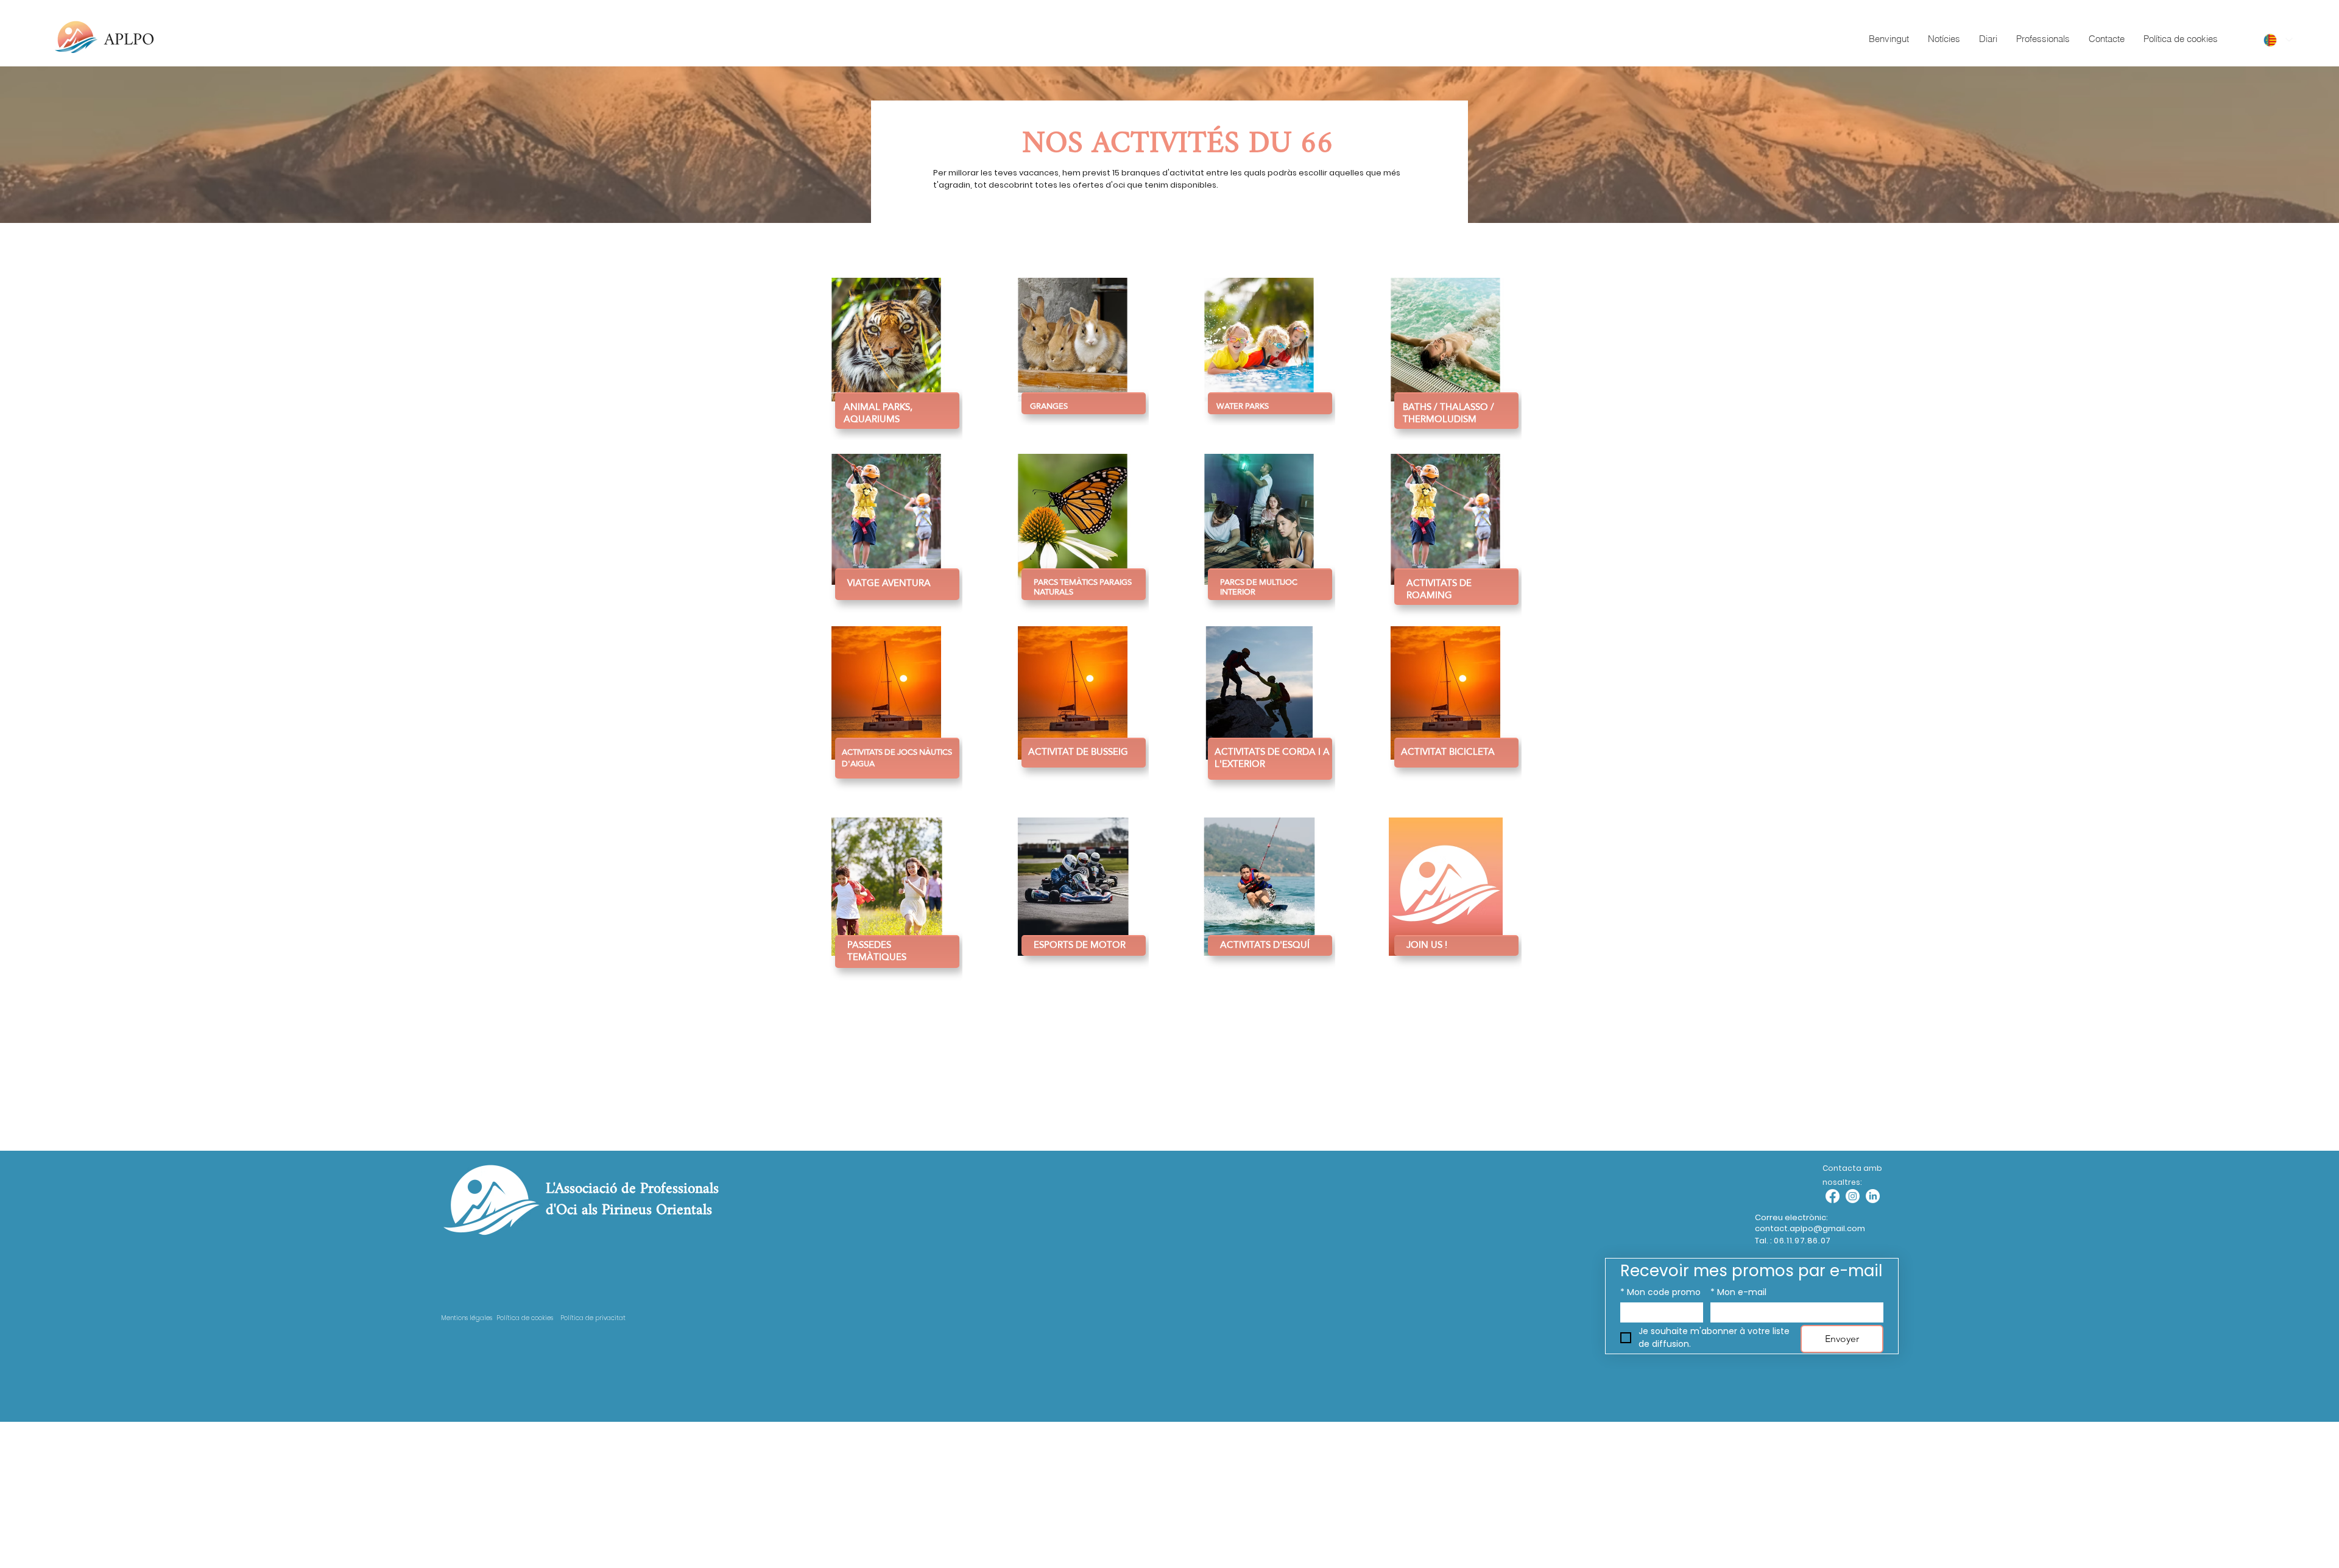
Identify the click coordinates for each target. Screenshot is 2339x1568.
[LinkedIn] (1873, 1196)
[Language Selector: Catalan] (2277, 40)
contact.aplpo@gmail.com (1810, 1228)
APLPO (129, 40)
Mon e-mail (1738, 1292)
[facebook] (1833, 1196)
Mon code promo (1660, 1292)
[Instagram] (1853, 1196)
